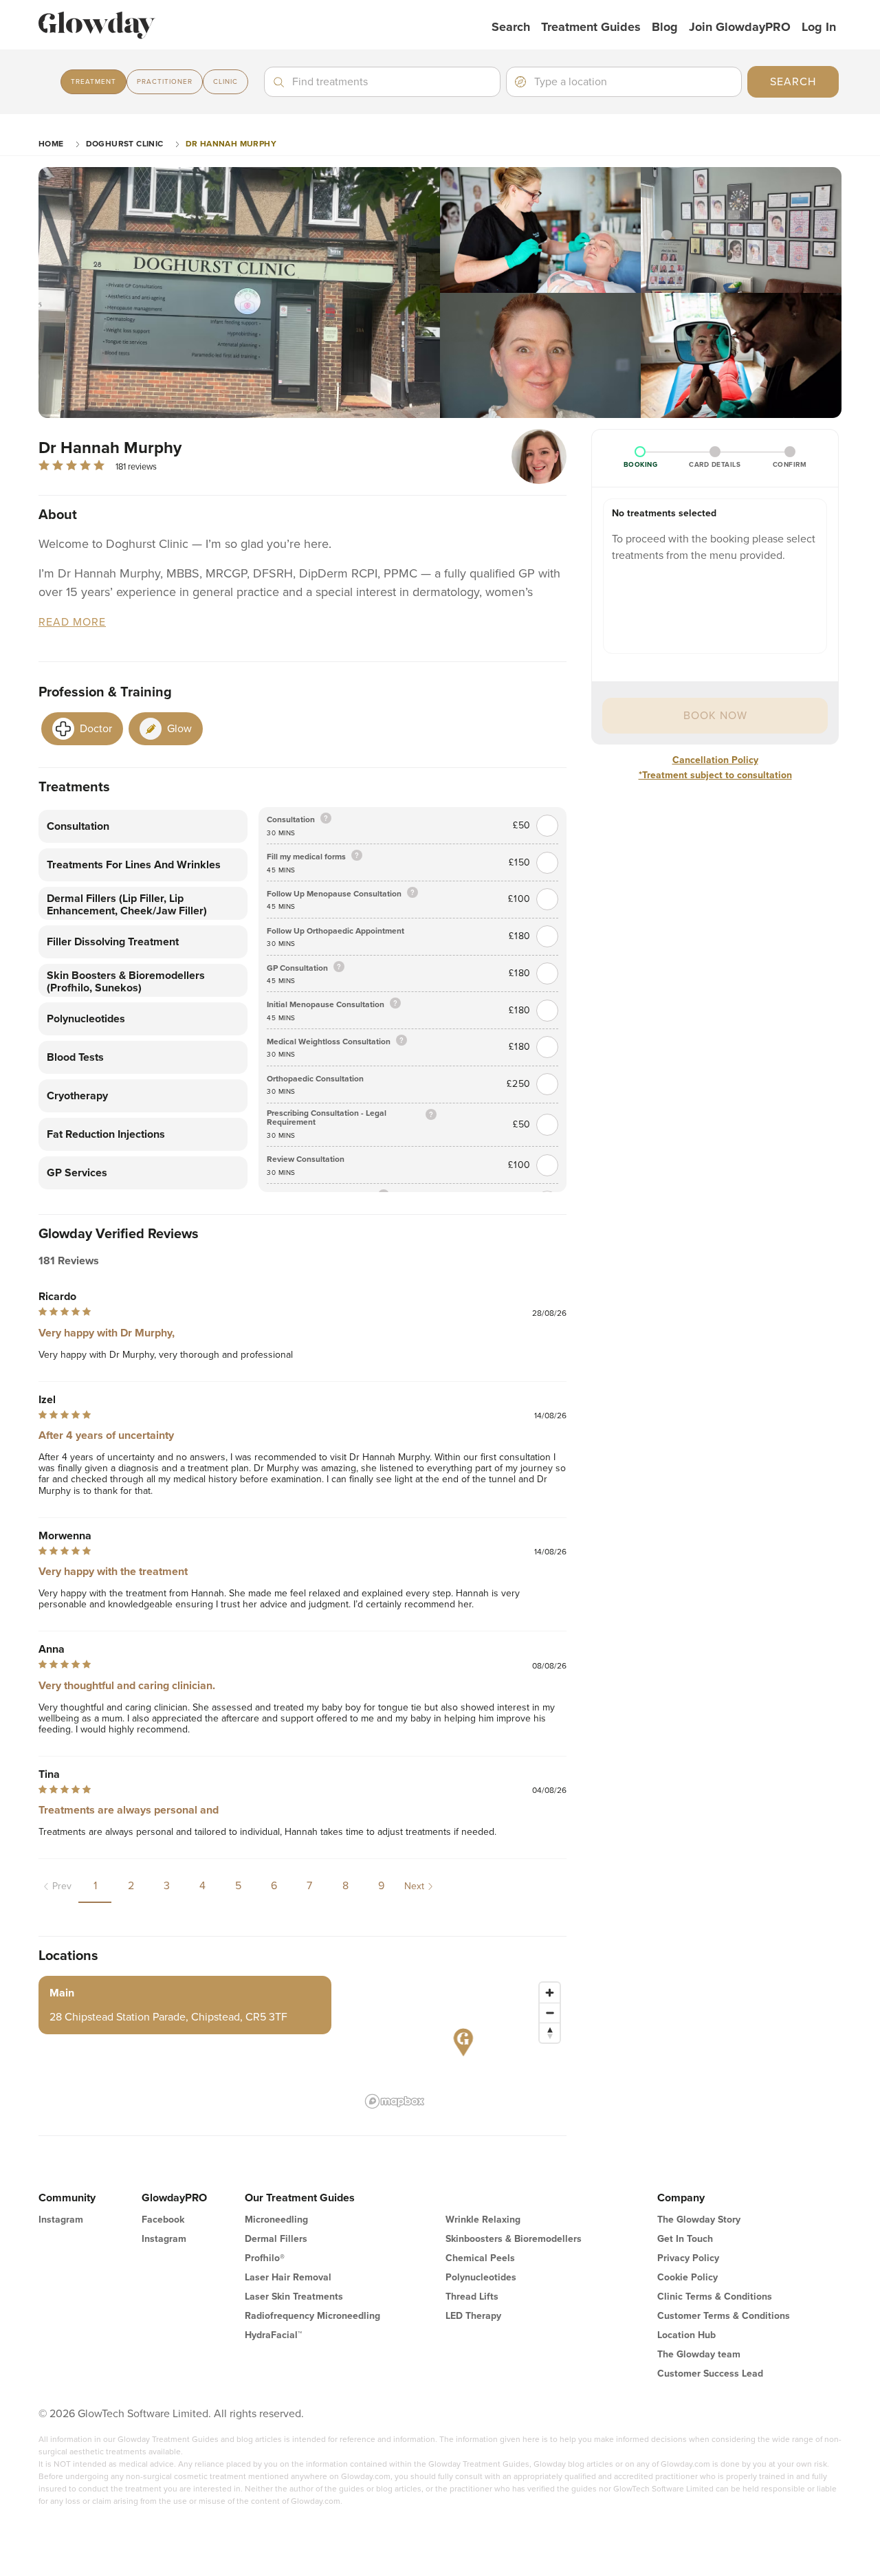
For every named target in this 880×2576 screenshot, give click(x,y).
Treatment (93, 82)
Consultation (78, 826)
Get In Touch (685, 2239)
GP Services (77, 1173)
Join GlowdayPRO (740, 27)
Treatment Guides (591, 27)
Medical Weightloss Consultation (329, 1042)
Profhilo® (265, 2258)
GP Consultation (297, 968)
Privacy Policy (688, 2258)
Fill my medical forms (306, 857)
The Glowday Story (699, 2220)
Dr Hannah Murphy (231, 144)
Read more (72, 623)
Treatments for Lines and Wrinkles (134, 865)
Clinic (225, 82)
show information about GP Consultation (339, 968)
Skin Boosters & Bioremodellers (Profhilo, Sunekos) (126, 982)
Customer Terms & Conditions (724, 2316)
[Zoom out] (550, 2013)
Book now (715, 716)
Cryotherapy (77, 1096)
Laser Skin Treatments (294, 2297)
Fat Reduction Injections (106, 1134)
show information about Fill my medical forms (357, 856)
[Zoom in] (550, 1993)
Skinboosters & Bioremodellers (514, 2239)
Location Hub (686, 2335)
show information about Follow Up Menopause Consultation (412, 893)
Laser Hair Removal (288, 2277)
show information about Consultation (326, 819)
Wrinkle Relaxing (483, 2220)
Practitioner (165, 82)
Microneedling (276, 2220)
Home (51, 144)
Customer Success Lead (710, 2374)
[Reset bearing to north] (550, 2033)
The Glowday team (699, 2354)
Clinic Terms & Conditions (715, 2297)
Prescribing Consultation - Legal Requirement (327, 1118)
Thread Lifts (472, 2297)
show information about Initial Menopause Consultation (395, 1004)
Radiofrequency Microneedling (312, 2316)
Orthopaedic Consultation (315, 1079)
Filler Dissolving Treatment (113, 942)
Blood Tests (75, 1057)
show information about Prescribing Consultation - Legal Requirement (431, 1115)
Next (414, 1886)
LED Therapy (473, 2316)
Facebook (163, 2220)
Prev (62, 1886)
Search (511, 27)
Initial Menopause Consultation (326, 1005)
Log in (819, 27)
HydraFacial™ (273, 2335)
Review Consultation (306, 1159)
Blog (665, 27)
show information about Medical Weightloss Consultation (401, 1041)
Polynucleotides (86, 1019)
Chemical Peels (480, 2258)
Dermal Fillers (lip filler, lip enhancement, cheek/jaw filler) (127, 905)
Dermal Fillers (276, 2239)
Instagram (61, 2220)
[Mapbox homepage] (395, 2101)
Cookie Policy (687, 2277)
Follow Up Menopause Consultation (334, 894)
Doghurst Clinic (125, 144)
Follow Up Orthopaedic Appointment (335, 931)
